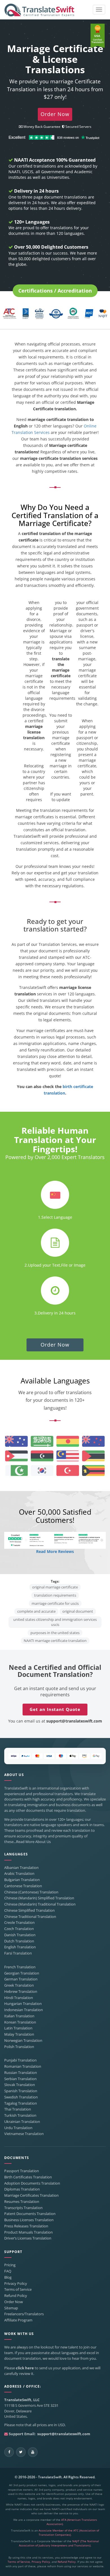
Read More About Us (33, 1842)
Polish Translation (19, 2047)
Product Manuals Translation (28, 2232)
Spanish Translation (21, 2091)
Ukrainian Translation (22, 2122)
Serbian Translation (20, 2079)
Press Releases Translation (26, 2226)
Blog (8, 2277)
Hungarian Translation (23, 2004)
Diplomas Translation (22, 2189)
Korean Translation (20, 2022)
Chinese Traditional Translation (30, 1917)
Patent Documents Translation (30, 2214)
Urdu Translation (18, 2128)
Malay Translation (19, 2034)
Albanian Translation (21, 1868)
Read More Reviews (55, 1551)
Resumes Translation (22, 2202)
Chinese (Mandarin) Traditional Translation (40, 1904)
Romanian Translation (23, 2066)
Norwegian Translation (23, 2041)
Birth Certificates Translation (28, 2177)
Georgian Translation (22, 1973)
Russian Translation (21, 2073)
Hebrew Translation (21, 1992)
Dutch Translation (19, 1941)
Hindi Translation (19, 1998)
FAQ (8, 2271)
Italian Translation (19, 2016)
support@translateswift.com (74, 1721)
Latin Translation (18, 2028)
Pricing (10, 2265)
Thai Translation (18, 2109)
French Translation (20, 1967)
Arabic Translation (19, 1874)
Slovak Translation (20, 2085)
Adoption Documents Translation (32, 2183)
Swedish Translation (21, 2097)
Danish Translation (20, 1935)
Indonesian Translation (24, 2010)
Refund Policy (16, 2296)
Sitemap (11, 2308)
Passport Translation (22, 2171)
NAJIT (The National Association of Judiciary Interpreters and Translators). (59, 2543)
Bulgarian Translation (22, 1880)
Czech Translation (19, 1929)
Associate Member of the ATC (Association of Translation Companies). (69, 2533)
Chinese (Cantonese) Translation (31, 1892)
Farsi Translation (18, 1953)
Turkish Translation (20, 2115)
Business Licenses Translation (29, 2220)
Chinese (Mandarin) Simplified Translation (39, 1898)
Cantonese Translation (23, 1886)
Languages (16, 1854)
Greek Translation (19, 1985)
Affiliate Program (18, 2320)
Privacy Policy (16, 2284)
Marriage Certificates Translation (31, 2195)
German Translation (21, 1979)
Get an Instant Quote (55, 1709)
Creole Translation (19, 1923)
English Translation (20, 1947)
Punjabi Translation (20, 2060)
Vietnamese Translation (24, 2134)
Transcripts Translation (23, 2208)
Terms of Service (18, 2289)
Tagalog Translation (21, 2103)
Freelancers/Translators (24, 2314)
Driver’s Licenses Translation (28, 2238)
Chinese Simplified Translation (29, 1910)
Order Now (55, 1345)
